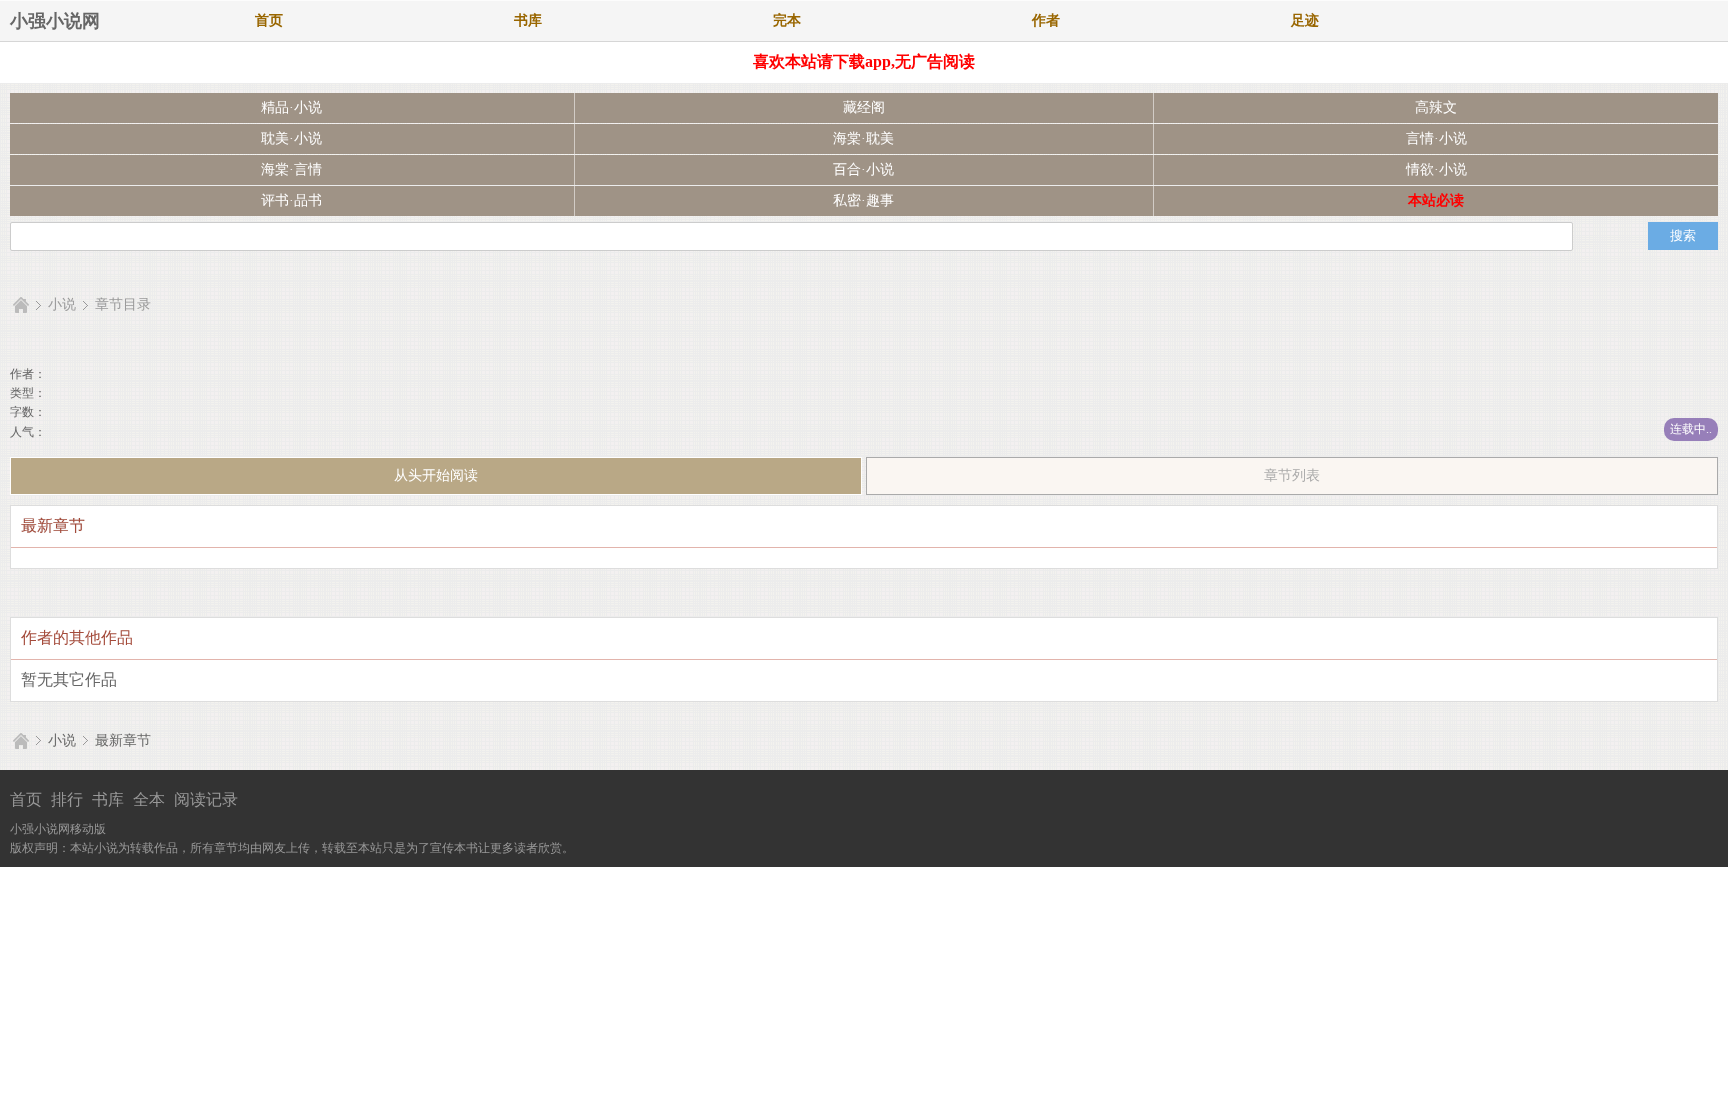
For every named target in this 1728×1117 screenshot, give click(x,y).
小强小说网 (55, 21)
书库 (528, 20)
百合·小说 (863, 169)
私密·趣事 (863, 200)
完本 (787, 20)
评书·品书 (291, 200)
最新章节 (123, 740)
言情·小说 (1436, 138)
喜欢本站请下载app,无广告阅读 (864, 61)
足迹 (1305, 20)
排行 (67, 799)
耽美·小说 (291, 138)
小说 (62, 304)
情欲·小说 (1436, 169)
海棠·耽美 (863, 138)
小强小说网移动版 (58, 829)
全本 (149, 799)
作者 (1046, 20)
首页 (269, 20)
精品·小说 (291, 107)
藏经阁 (864, 107)
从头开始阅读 (436, 475)
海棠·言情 (291, 169)
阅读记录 (206, 799)
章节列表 (1292, 475)
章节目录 (123, 304)
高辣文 (1436, 107)
